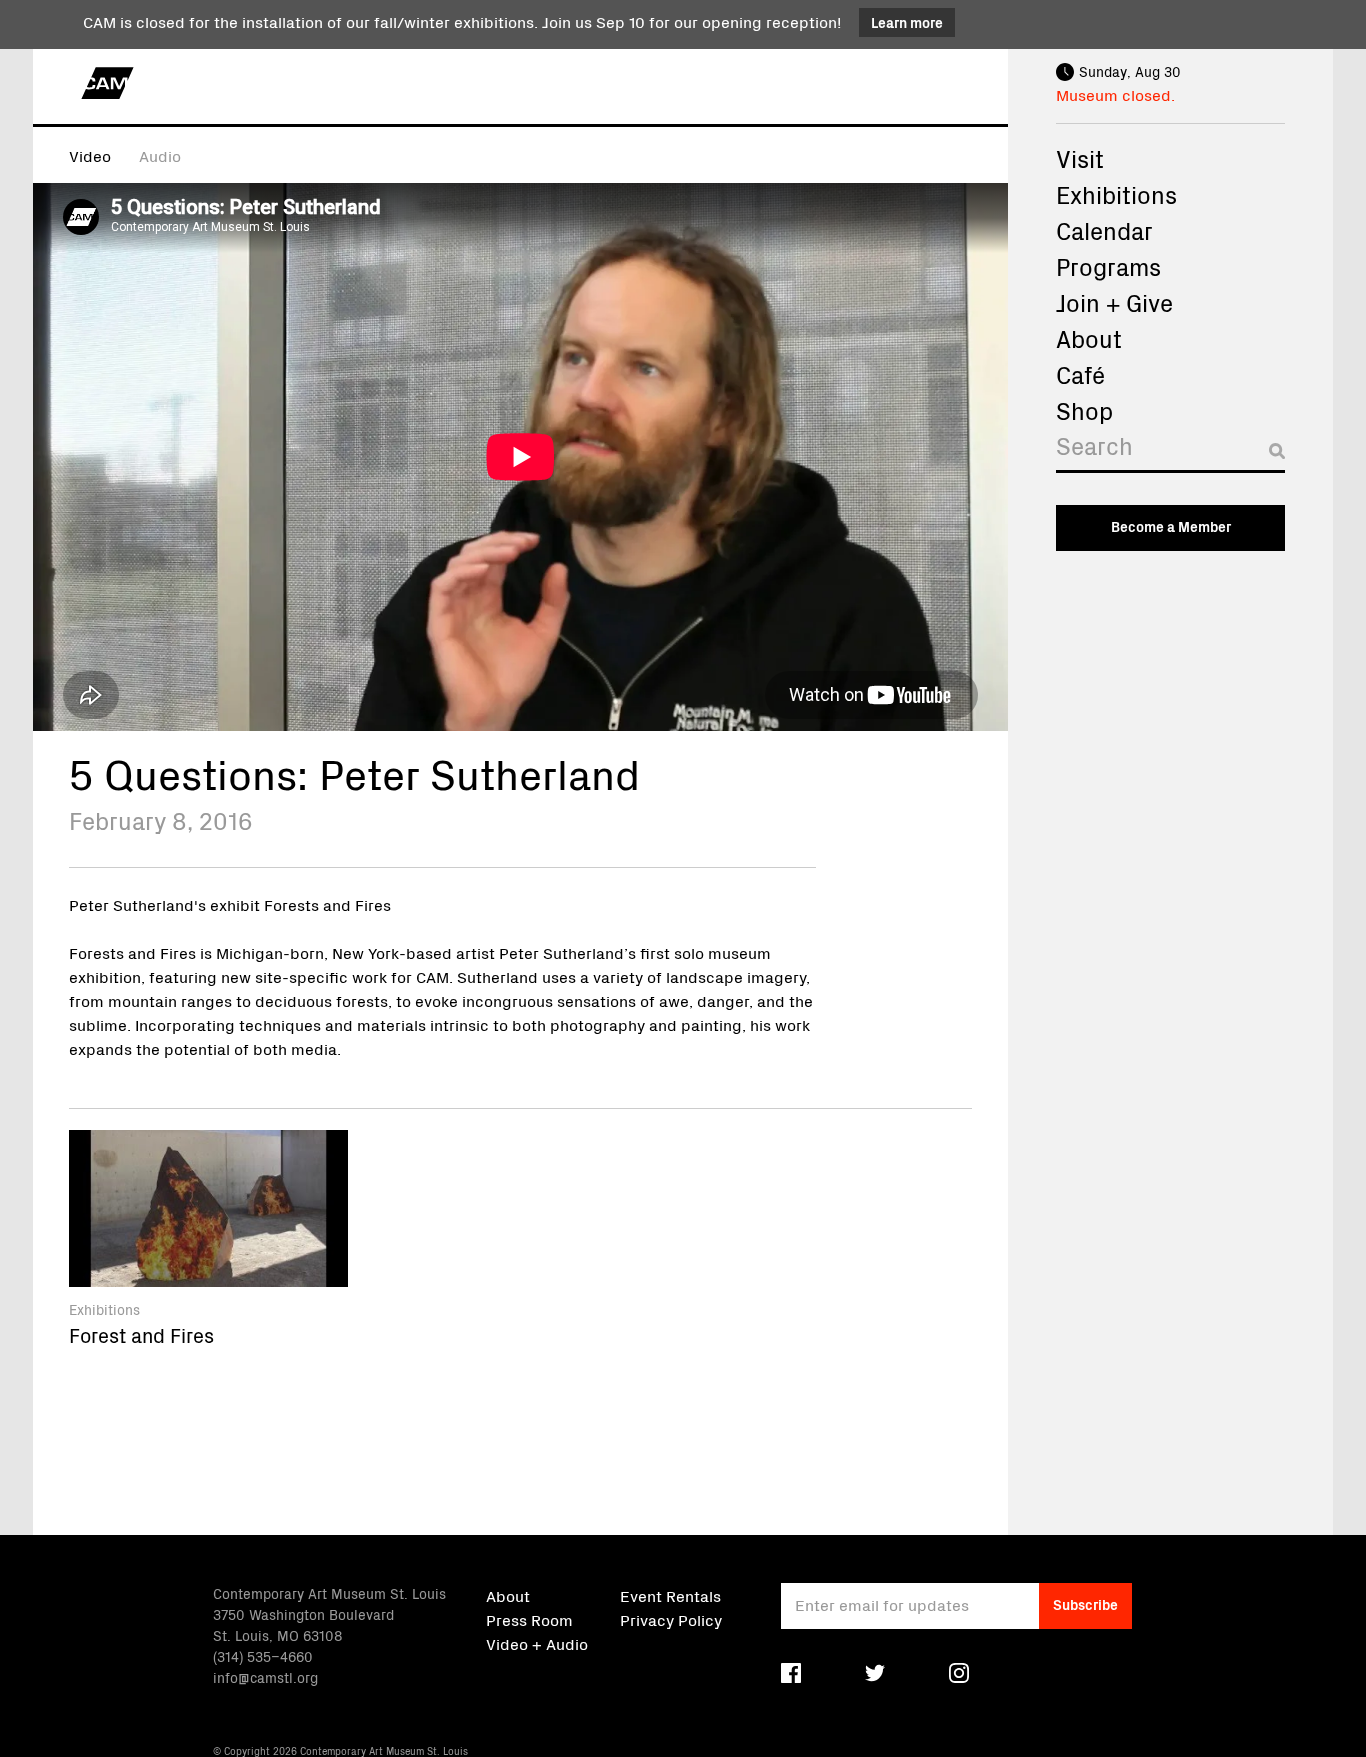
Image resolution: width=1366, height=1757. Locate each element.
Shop (1084, 410)
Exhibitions (1116, 194)
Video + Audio (537, 1643)
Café (1080, 374)
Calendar (1104, 230)
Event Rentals (670, 1595)
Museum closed (1113, 94)
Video (90, 155)
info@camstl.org (265, 1677)
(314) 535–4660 (263, 1656)
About (1089, 338)
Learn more (907, 22)
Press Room (529, 1619)
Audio (160, 155)
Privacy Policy (671, 1619)
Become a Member (1171, 526)
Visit (1080, 158)
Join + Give (1114, 302)
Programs (1108, 266)
